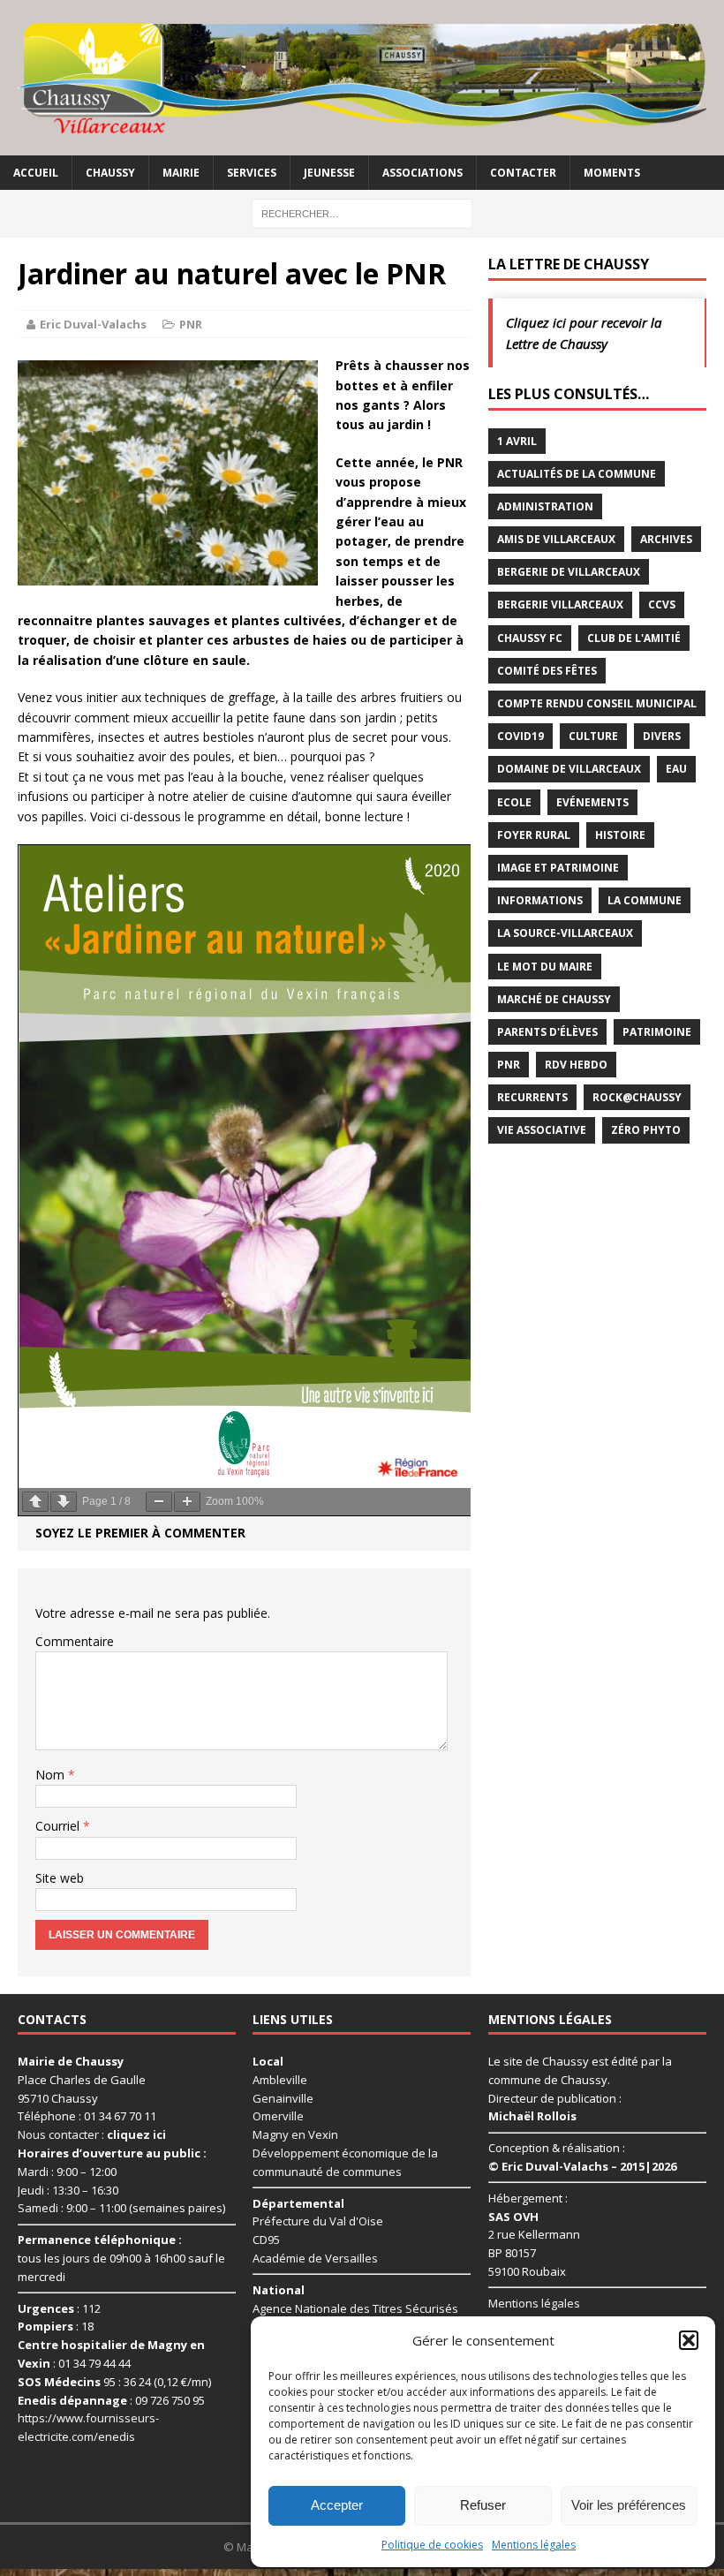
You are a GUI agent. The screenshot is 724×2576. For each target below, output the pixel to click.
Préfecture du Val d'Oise (318, 2221)
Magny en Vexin (295, 2134)
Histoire (620, 835)
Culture (593, 736)
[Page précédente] (35, 1502)
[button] (689, 2340)
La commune (645, 900)
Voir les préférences (629, 2505)
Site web (60, 1878)
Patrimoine (657, 1032)
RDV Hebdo (576, 1065)
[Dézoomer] (159, 1502)
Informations (540, 900)
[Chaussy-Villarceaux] (362, 78)
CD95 (266, 2240)
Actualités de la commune (577, 474)
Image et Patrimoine (558, 868)
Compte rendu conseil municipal (597, 703)
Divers (662, 736)
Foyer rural (534, 835)
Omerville (278, 2116)
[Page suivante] (64, 1502)
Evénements (592, 802)
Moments (612, 173)
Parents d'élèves (547, 1032)
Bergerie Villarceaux (560, 604)
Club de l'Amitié (634, 638)
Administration (545, 506)
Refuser (483, 2505)
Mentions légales (534, 2545)
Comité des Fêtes (547, 671)
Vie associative (542, 1130)
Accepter (337, 2505)
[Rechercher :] (362, 212)
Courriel (59, 1826)
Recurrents (532, 1097)
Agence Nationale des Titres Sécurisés (355, 2308)
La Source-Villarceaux (565, 933)
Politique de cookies (432, 2545)
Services (252, 173)
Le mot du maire (545, 967)
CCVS (662, 604)
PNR (191, 324)
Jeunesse (329, 173)
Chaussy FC (530, 638)
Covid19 (520, 736)
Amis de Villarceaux (556, 539)
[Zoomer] (187, 1502)
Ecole (514, 802)
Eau (676, 769)
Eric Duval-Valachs (93, 324)
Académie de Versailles (315, 2258)
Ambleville (280, 2080)
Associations (422, 173)
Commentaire (75, 1641)
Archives (666, 539)
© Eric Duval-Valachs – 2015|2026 (582, 2166)
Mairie (181, 173)
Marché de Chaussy (554, 999)
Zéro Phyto (646, 1130)
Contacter (523, 173)
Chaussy (110, 173)
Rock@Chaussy (637, 1097)
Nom (52, 1775)
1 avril (517, 441)
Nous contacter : (92, 2134)
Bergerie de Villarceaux (569, 572)
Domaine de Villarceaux (569, 769)
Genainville (283, 2098)
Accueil (36, 173)
